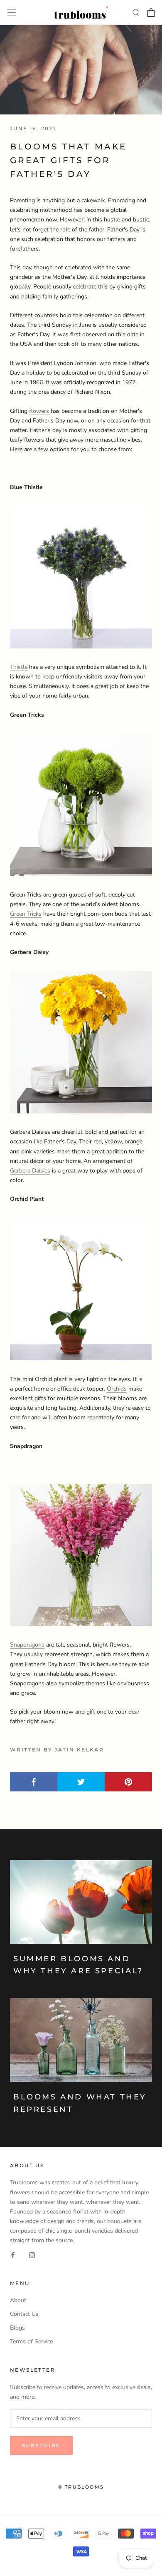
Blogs (17, 2328)
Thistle (19, 667)
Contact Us (24, 2314)
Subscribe (41, 2446)
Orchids (117, 1389)
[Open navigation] (12, 12)
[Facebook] (13, 2254)
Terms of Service (31, 2341)
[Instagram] (32, 2254)
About (18, 2300)
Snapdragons (27, 1645)
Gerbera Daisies (30, 1171)
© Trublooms (81, 2487)
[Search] (136, 12)
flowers (40, 411)
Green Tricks (26, 914)
